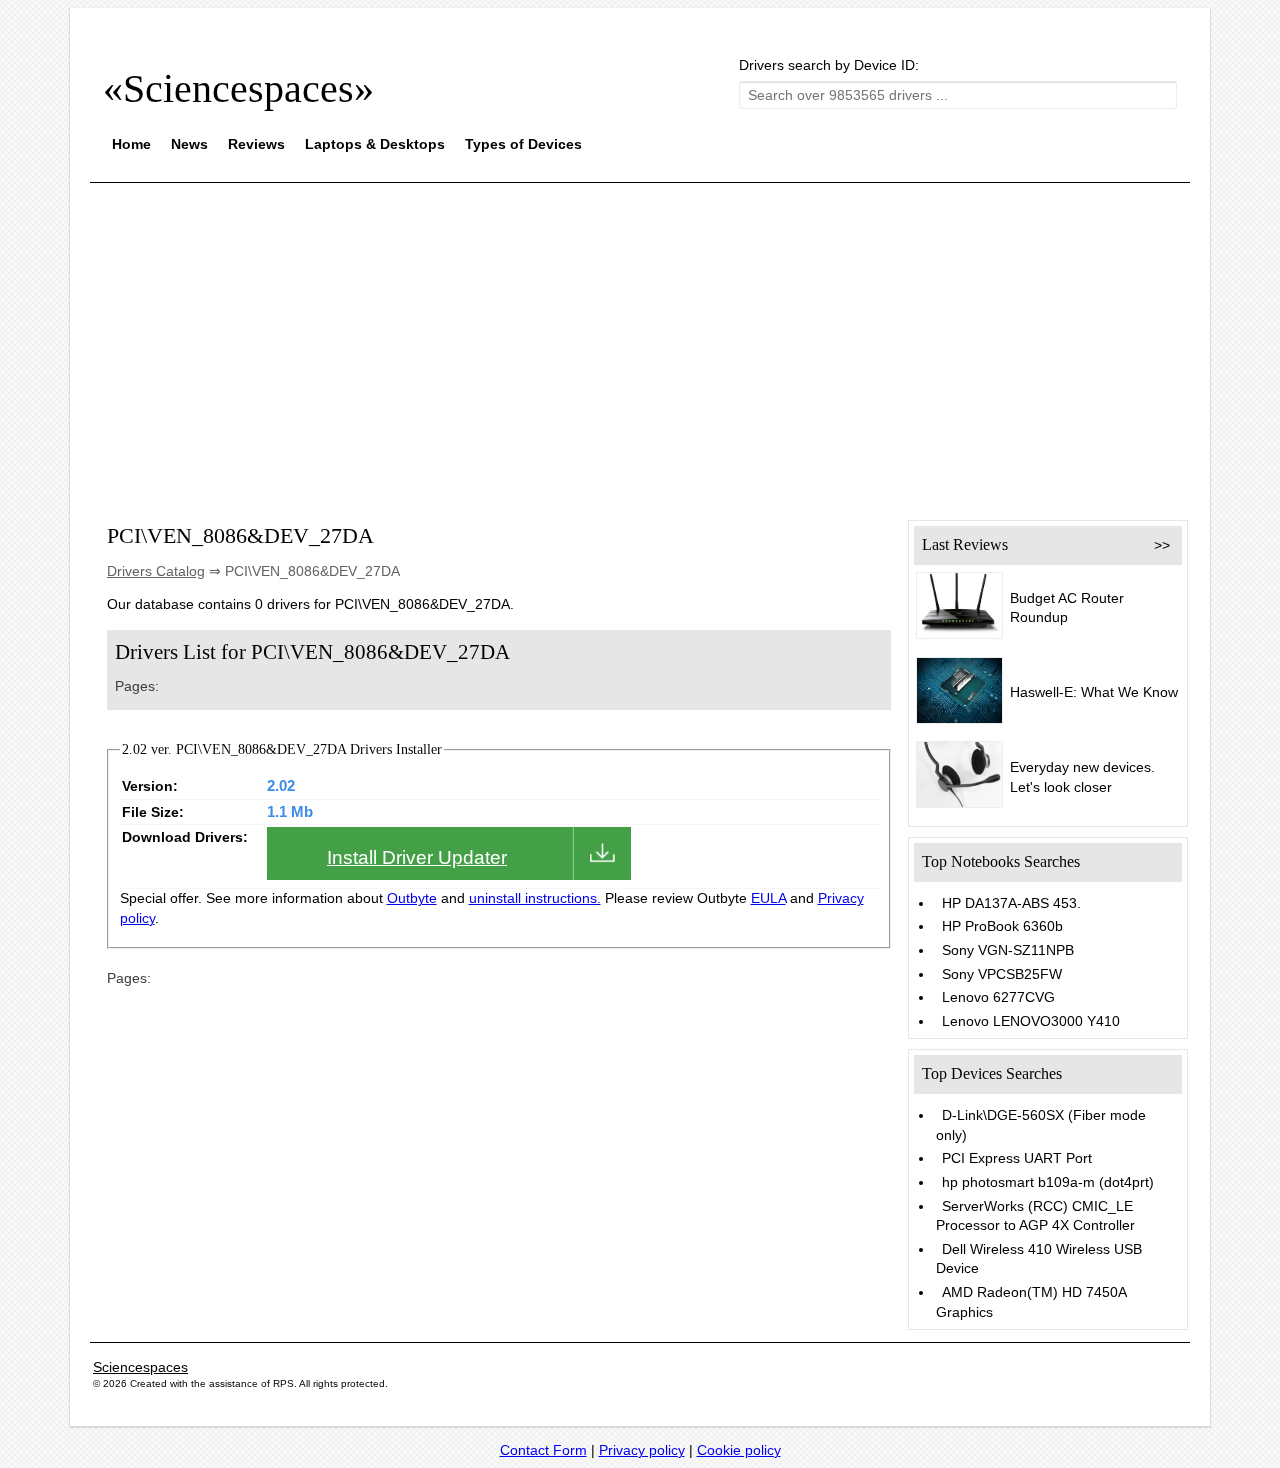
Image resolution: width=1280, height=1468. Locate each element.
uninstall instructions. (535, 898)
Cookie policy (739, 1450)
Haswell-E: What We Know (1094, 692)
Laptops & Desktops (375, 144)
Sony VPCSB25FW (1002, 974)
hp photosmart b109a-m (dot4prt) (1048, 1182)
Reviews (256, 144)
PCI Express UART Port (1017, 1158)
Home (131, 144)
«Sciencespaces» (238, 88)
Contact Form (543, 1450)
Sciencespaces (140, 1367)
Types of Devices (523, 144)
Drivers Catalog (156, 571)
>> (1162, 545)
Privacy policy (642, 1450)
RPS (283, 1383)
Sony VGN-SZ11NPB (1008, 950)
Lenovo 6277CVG (998, 997)
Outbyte (412, 898)
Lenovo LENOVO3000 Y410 (1031, 1021)
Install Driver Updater (417, 857)
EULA (768, 898)
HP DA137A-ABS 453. (1011, 903)
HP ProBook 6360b (1002, 926)
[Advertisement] (640, 338)
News (189, 144)
